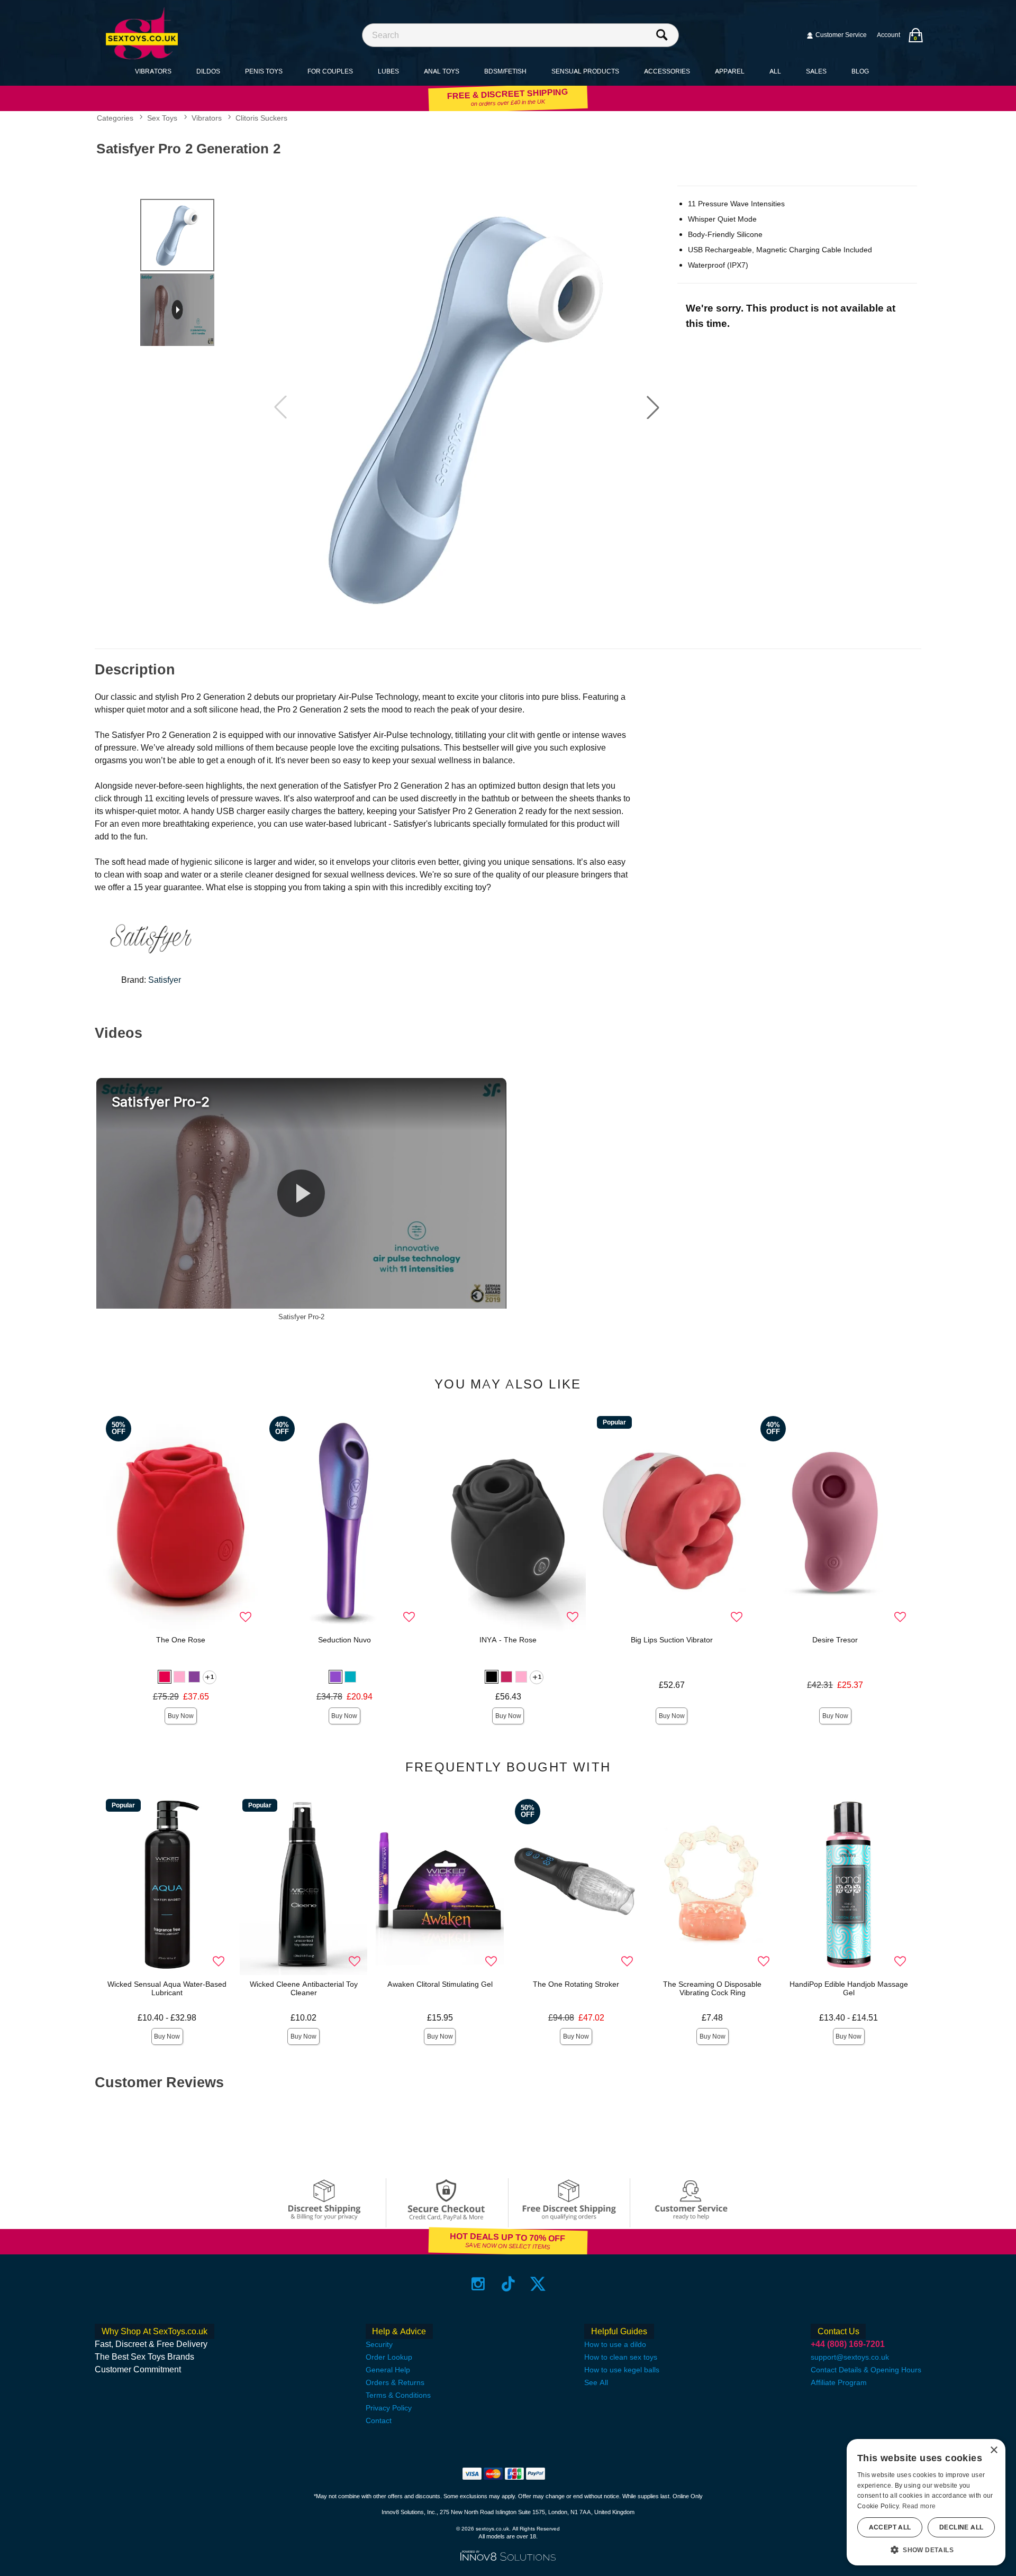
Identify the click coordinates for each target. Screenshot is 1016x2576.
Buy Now (181, 1716)
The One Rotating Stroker (576, 1984)
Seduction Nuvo (344, 1640)
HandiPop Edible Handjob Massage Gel (849, 1988)
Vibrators (153, 71)
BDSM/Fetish (505, 71)
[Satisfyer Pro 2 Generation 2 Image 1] (467, 408)
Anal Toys (442, 71)
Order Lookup (389, 2357)
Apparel (730, 71)
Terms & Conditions (398, 2395)
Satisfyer (165, 980)
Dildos (208, 71)
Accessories (667, 71)
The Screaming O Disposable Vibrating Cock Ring (712, 1988)
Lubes (388, 71)
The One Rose (181, 1640)
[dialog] (926, 2502)
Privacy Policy (389, 2408)
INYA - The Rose (508, 1640)
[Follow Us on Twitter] (538, 2283)
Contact (379, 2420)
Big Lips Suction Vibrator (672, 1640)
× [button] (994, 2450)
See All (596, 2382)
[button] (653, 407)
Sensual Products (585, 71)
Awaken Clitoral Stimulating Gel (440, 1984)
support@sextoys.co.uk (850, 2357)
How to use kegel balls (622, 2370)
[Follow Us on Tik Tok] (508, 2283)
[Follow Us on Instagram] (478, 2283)
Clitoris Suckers (261, 118)
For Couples (330, 71)
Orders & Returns (395, 2382)
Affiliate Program (839, 2382)
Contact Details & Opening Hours (866, 2370)
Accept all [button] (890, 2527)
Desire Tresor (835, 1640)
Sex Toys (162, 118)
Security (379, 2344)
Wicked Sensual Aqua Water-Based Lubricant (167, 1988)
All (775, 71)
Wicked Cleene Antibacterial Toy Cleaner (304, 1988)
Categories (115, 118)
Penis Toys (264, 71)
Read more (919, 2506)
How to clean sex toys (621, 2357)
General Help (388, 2370)
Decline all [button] (961, 2527)
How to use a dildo (615, 2344)
